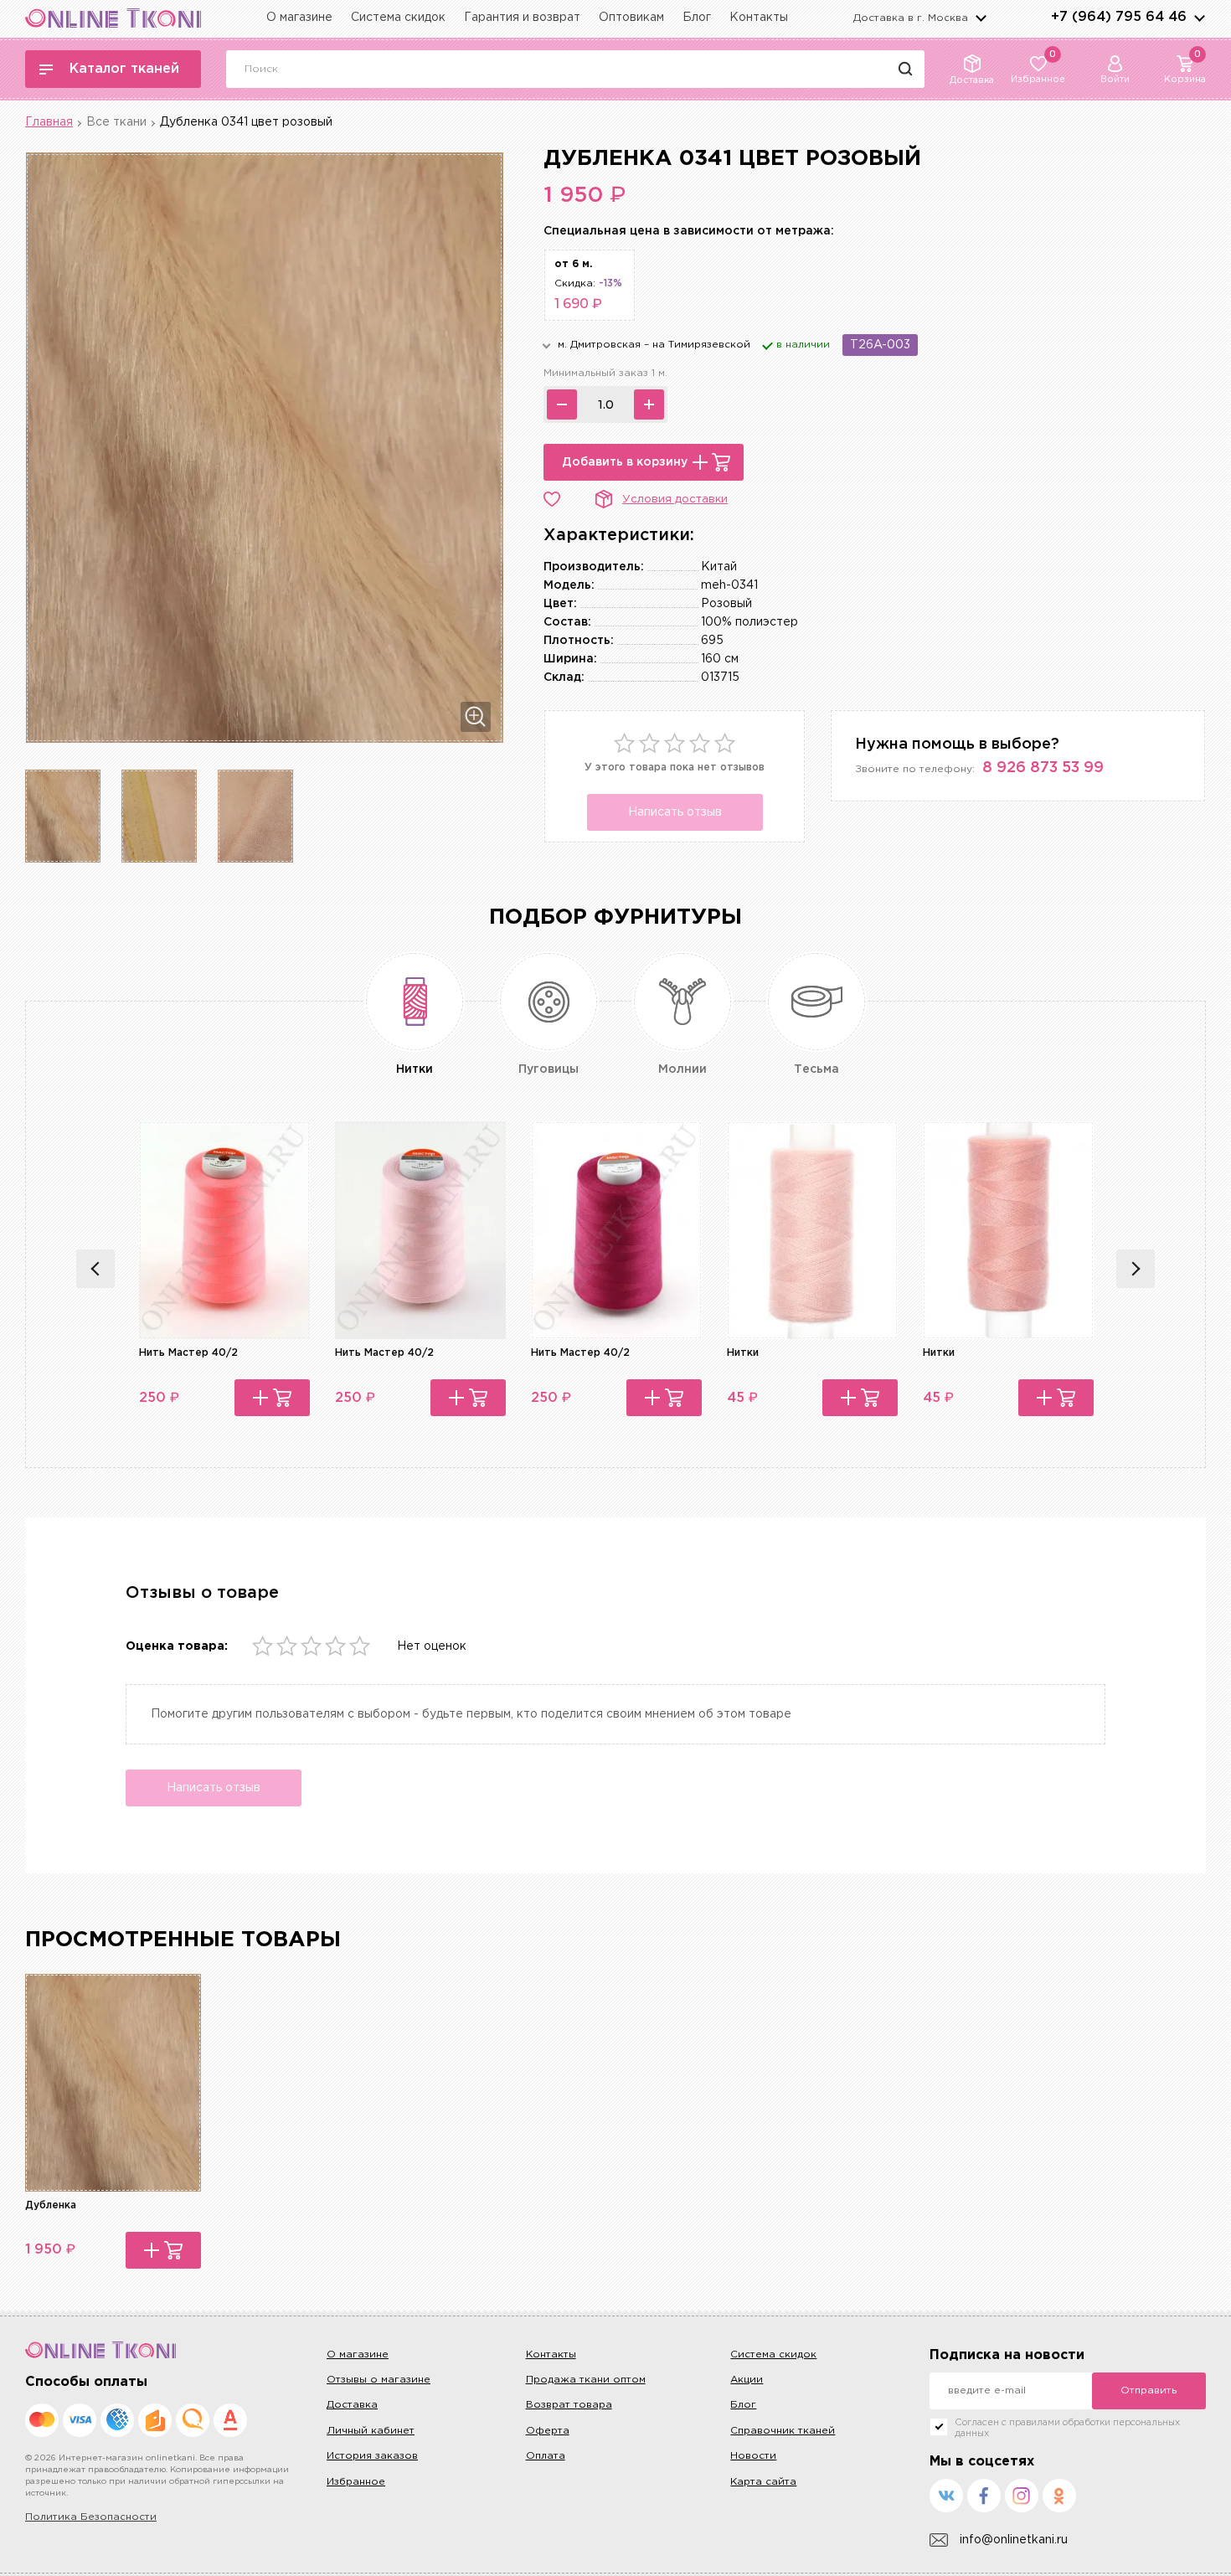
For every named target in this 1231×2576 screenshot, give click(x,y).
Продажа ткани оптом (586, 2380)
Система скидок (398, 18)
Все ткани (116, 122)
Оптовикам (631, 18)
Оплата (546, 2456)
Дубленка (51, 2205)
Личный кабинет (371, 2431)
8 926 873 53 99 (1043, 768)
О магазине (299, 18)
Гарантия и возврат (522, 18)
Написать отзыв (675, 812)
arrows (1199, 18)
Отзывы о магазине (379, 2380)
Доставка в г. (911, 18)
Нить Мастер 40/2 (188, 1353)
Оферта (548, 2431)
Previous (95, 1269)
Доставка (352, 2405)
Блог (697, 18)
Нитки (743, 1353)
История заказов (372, 2456)
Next (1136, 1269)
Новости (753, 2456)
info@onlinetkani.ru (1014, 2540)
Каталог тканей (124, 69)
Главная (49, 122)
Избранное (356, 2482)
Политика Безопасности (91, 2517)
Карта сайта (763, 2482)
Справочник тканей (783, 2431)
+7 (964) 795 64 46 (1119, 17)
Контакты (759, 18)
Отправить (1149, 2391)
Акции (747, 2380)
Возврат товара (569, 2405)
